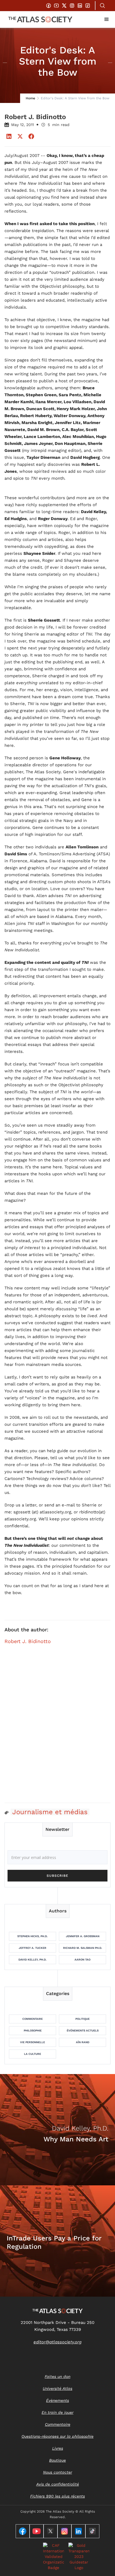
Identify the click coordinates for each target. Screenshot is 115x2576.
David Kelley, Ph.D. (33, 1960)
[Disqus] (57, 1727)
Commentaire (33, 2019)
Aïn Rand (83, 2042)
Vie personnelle (33, 2042)
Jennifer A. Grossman (83, 1936)
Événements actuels (83, 2030)
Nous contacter (57, 2472)
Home (30, 98)
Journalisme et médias (50, 1812)
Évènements (57, 2400)
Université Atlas (57, 2388)
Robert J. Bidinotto (28, 1641)
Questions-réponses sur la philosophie (57, 2436)
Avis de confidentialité (58, 2484)
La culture (33, 2054)
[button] (107, 19)
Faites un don (57, 2376)
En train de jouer (57, 2412)
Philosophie (33, 2030)
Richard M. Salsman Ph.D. (83, 1948)
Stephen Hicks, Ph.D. (33, 1936)
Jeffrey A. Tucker (33, 1948)
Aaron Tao (82, 1960)
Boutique (57, 2460)
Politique (82, 2019)
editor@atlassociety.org (57, 2342)
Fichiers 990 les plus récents (57, 2496)
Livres (58, 2448)
